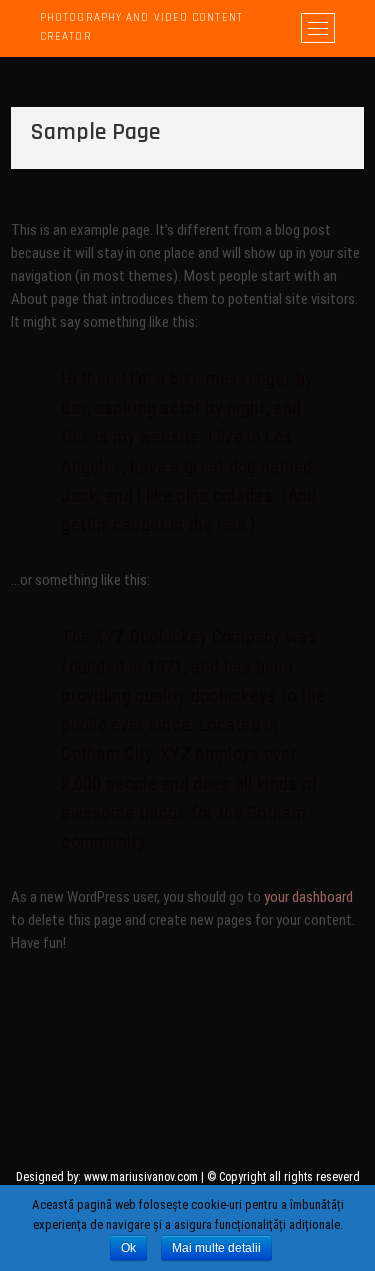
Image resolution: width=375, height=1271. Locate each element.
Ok (128, 1248)
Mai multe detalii (216, 1248)
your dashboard (308, 897)
